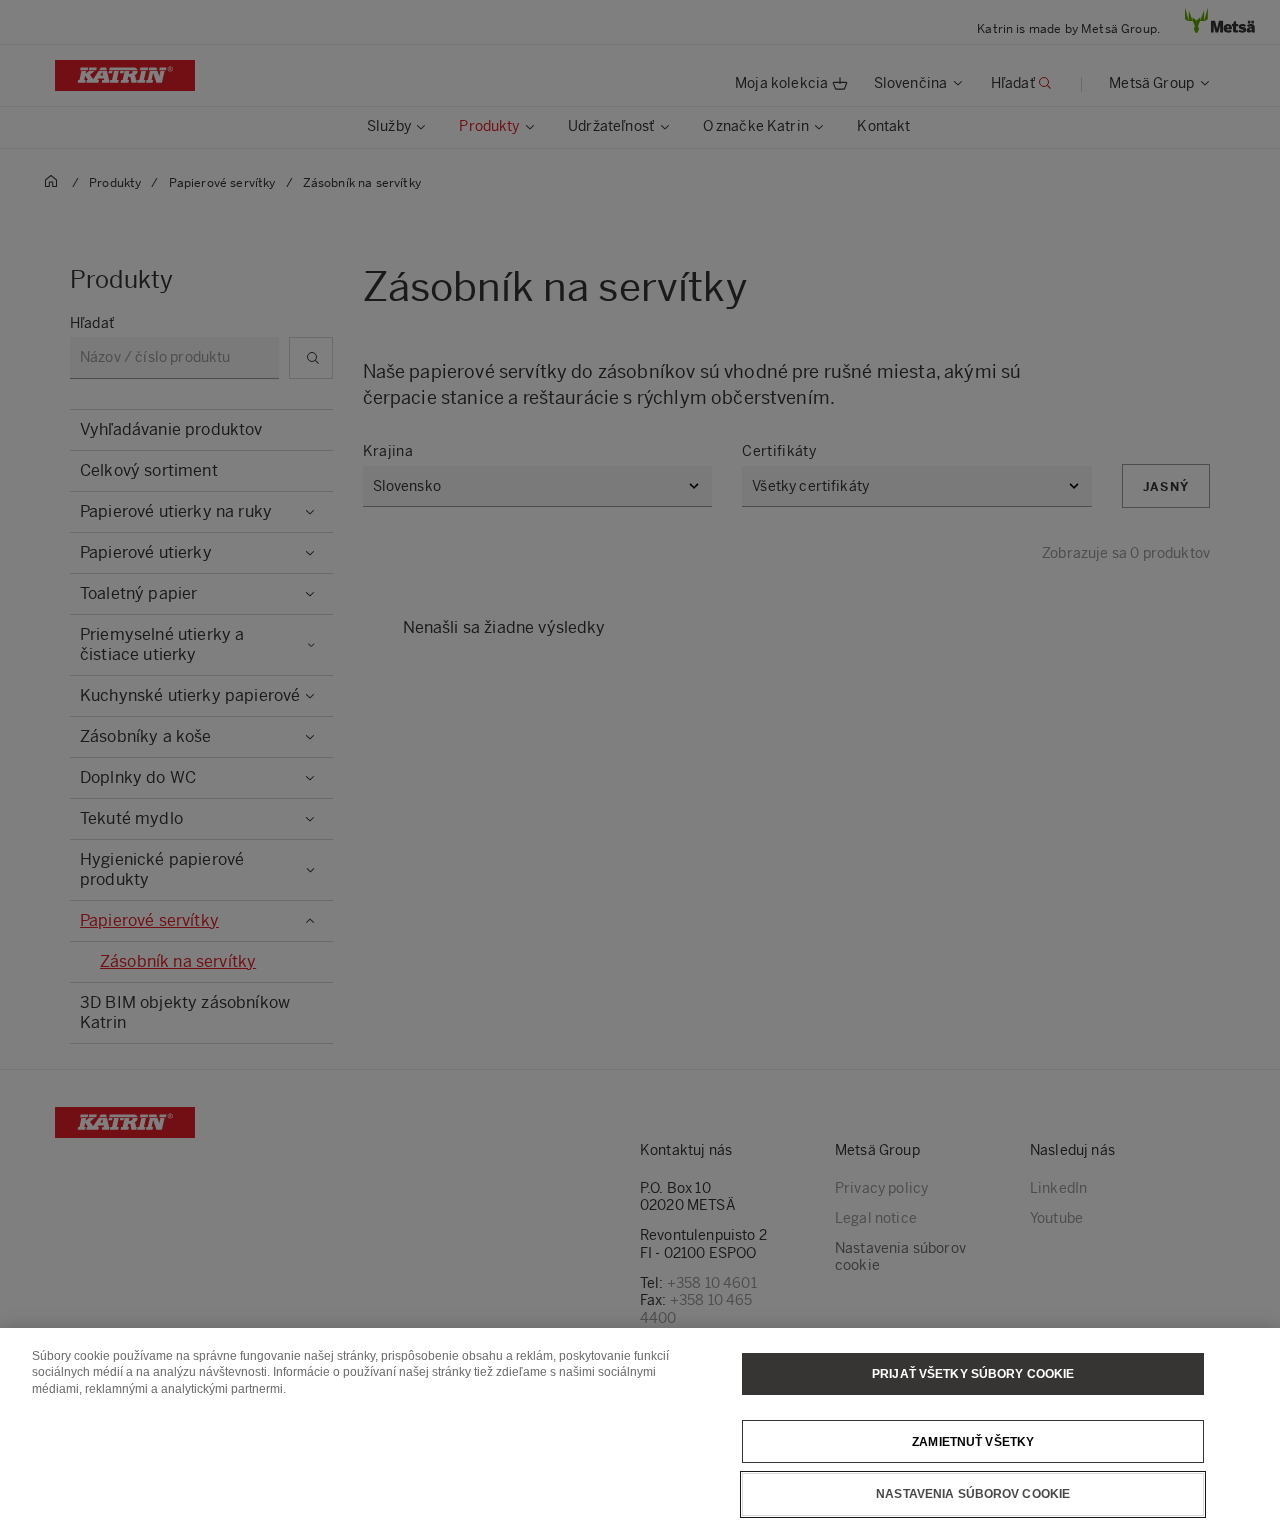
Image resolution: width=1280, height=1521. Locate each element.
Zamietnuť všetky (973, 1441)
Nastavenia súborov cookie (973, 1494)
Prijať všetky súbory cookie (973, 1374)
